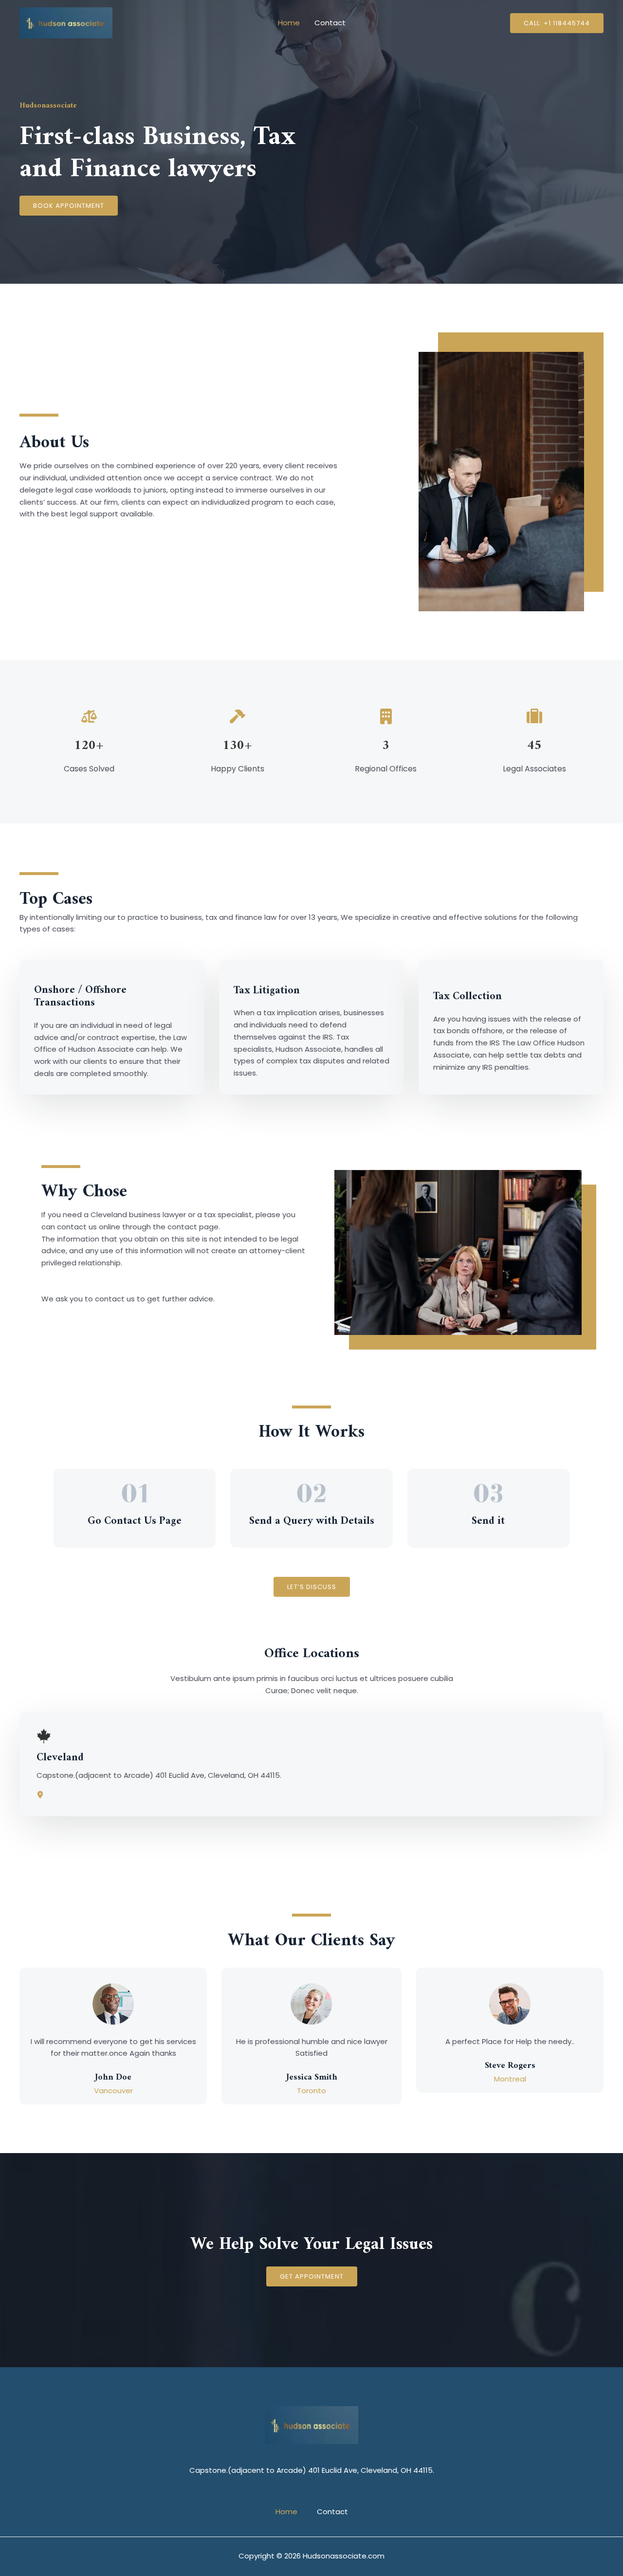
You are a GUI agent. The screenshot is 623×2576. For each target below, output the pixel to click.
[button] (557, 23)
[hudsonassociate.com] (66, 22)
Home (289, 23)
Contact (330, 23)
